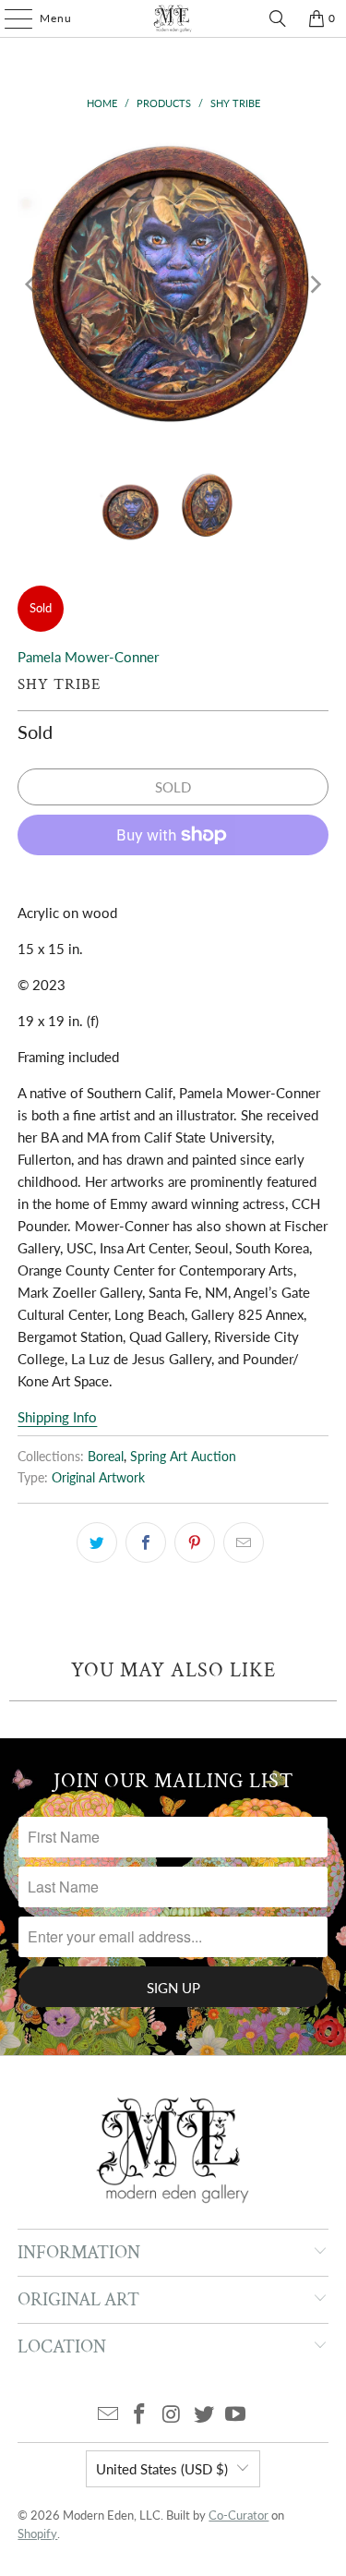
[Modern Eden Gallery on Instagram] (173, 2415)
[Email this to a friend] (244, 1542)
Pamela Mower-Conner (88, 657)
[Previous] (31, 284)
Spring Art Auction (183, 1457)
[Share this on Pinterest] (195, 1542)
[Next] (315, 284)
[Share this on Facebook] (146, 1542)
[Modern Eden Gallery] (173, 18)
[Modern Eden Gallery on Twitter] (204, 2415)
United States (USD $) (162, 2469)
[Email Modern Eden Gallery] (108, 2415)
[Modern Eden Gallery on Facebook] (140, 2415)
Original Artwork (98, 1478)
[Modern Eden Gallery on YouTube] (236, 2415)
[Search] (278, 18)
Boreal (106, 1457)
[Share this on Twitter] (97, 1542)
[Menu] (9, 18)
